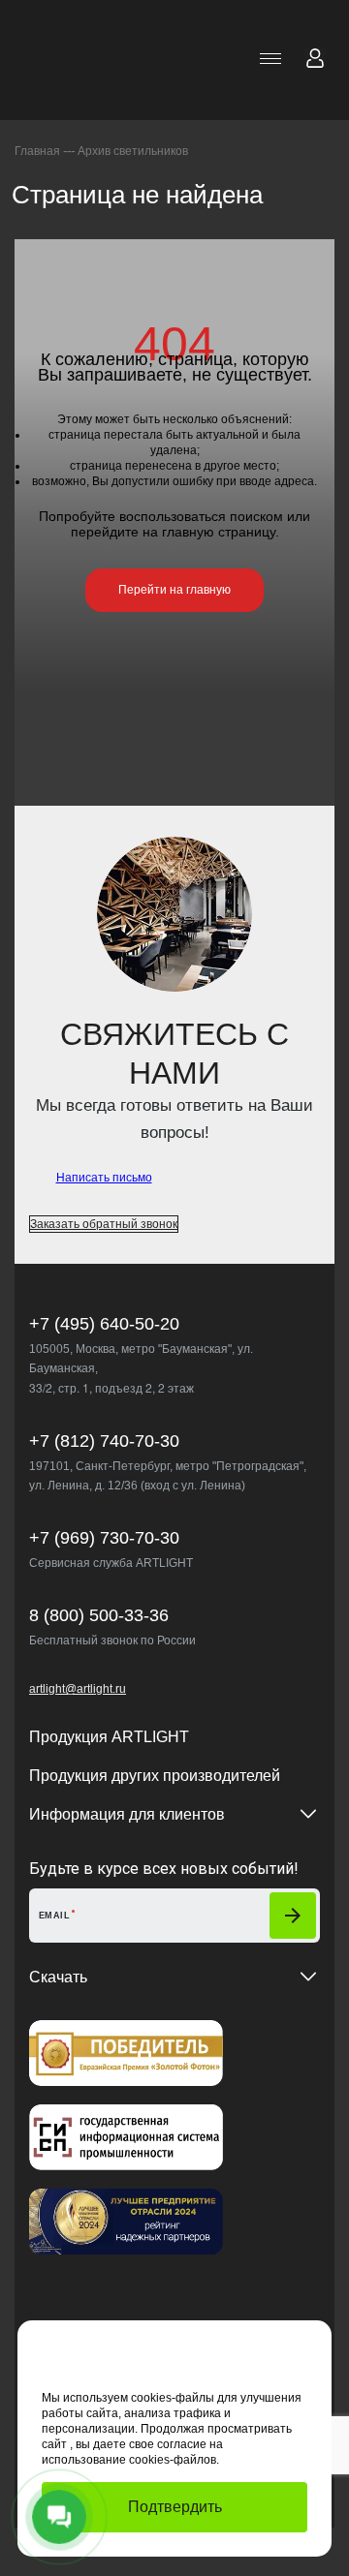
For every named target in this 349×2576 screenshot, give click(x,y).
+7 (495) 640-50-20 (104, 1324)
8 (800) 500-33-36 (99, 1615)
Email (54, 1916)
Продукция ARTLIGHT (109, 1737)
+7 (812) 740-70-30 (104, 1441)
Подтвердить (175, 2507)
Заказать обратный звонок (104, 1224)
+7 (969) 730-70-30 (104, 1538)
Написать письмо (104, 1178)
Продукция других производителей (155, 1776)
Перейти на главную (174, 590)
